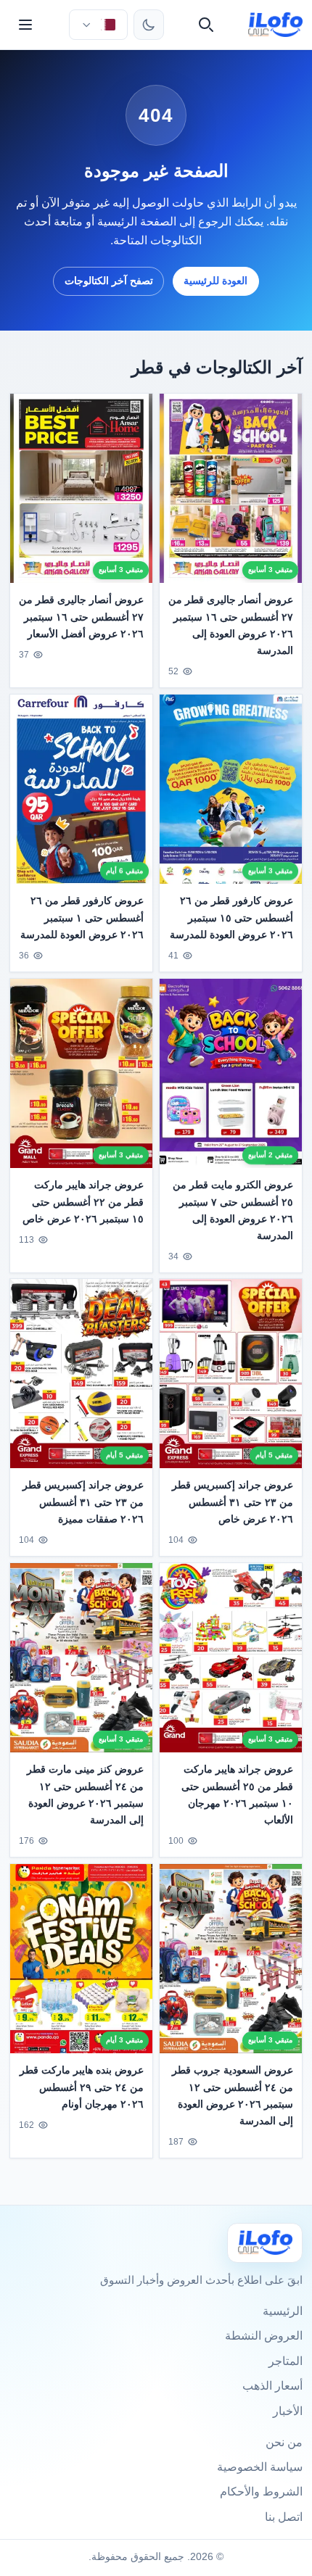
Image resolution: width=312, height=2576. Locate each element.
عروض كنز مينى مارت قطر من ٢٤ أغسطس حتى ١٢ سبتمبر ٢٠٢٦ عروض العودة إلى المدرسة (85, 1795)
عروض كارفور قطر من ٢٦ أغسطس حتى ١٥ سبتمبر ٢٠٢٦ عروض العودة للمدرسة (231, 917)
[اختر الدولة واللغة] (98, 25)
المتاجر (286, 2361)
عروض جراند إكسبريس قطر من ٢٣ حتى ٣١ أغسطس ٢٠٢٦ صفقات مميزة (83, 1502)
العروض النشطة (264, 2336)
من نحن (284, 2442)
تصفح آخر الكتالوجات (109, 281)
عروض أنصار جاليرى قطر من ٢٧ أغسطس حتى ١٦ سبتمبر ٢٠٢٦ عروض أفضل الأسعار (81, 616)
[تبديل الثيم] (149, 25)
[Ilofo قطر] (265, 2243)
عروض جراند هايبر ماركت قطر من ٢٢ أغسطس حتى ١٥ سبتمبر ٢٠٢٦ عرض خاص (83, 1201)
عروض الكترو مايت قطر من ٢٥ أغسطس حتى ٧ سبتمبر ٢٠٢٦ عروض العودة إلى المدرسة (233, 1210)
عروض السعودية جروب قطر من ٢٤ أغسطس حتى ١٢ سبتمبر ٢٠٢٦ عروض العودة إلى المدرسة (233, 2095)
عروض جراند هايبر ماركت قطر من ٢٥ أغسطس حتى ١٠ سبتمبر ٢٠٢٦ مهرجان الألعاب (237, 1795)
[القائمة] (25, 25)
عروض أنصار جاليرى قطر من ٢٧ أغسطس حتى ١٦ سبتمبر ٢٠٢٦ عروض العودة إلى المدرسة (231, 625)
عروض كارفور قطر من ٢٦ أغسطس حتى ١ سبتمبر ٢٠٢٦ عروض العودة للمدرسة (82, 917)
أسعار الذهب (272, 2386)
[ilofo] (275, 25)
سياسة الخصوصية (260, 2467)
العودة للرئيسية (215, 281)
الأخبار (288, 2411)
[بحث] (206, 25)
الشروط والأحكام (261, 2492)
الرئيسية (283, 2311)
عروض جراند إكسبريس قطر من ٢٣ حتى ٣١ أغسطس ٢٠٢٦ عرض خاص (233, 1502)
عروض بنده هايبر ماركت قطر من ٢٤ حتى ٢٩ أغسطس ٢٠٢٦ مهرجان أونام (82, 2087)
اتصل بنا (284, 2517)
